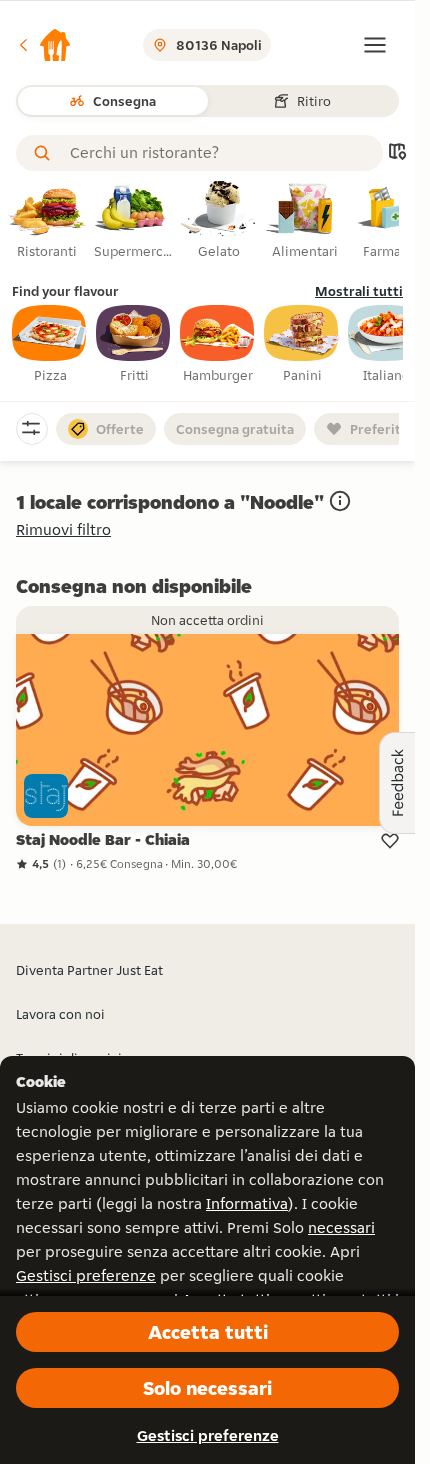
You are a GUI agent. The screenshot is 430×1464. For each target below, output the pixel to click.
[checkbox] (50, 345)
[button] (44, 45)
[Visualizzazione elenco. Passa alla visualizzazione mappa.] (397, 153)
